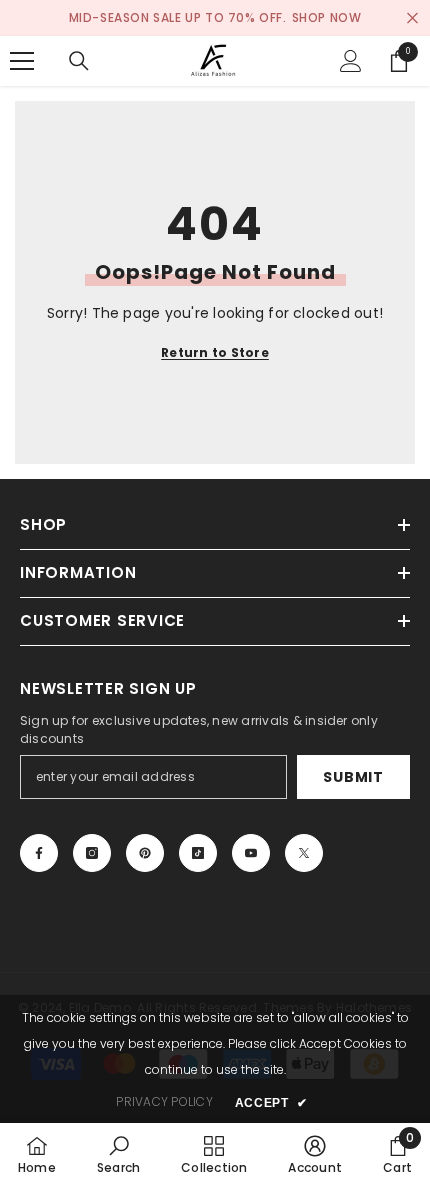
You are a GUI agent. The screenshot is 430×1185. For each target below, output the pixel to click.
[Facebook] (39, 853)
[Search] (79, 61)
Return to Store (215, 352)
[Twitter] (304, 853)
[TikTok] (198, 853)
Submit (353, 777)
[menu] (22, 61)
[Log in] (351, 61)
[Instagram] (92, 853)
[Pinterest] (145, 853)
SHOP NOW (327, 17)
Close (412, 18)
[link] (118, 1154)
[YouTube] (251, 853)
